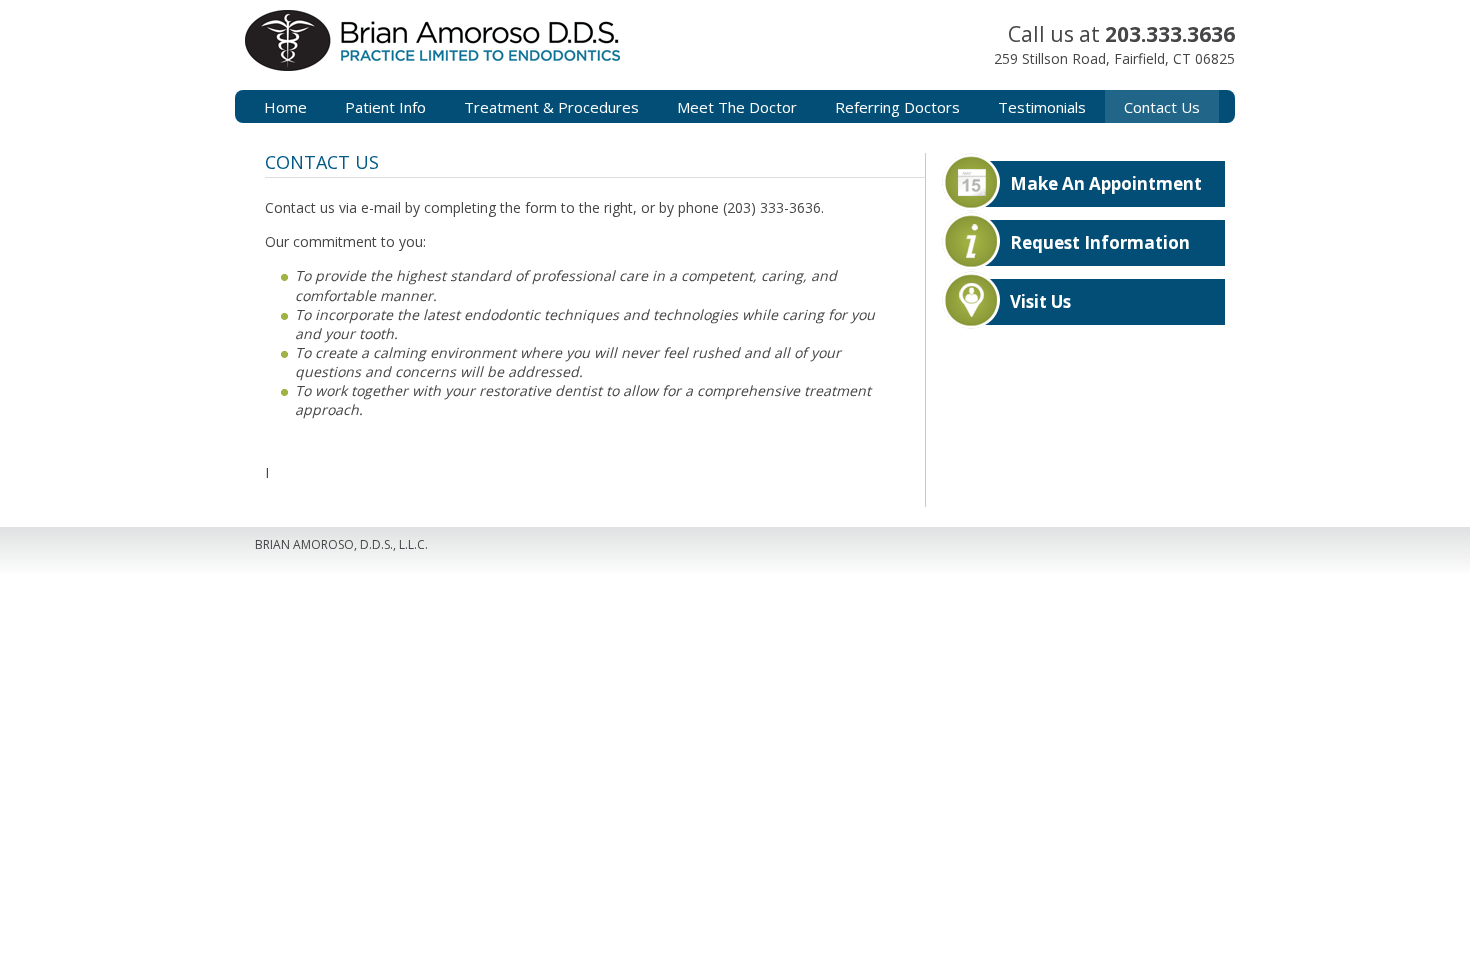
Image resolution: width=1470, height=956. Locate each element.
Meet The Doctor (737, 107)
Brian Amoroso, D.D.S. (495, 60)
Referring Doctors (897, 107)
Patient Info (385, 107)
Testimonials (1042, 107)
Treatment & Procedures (551, 107)
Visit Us (1040, 301)
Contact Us (1162, 107)
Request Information (1100, 242)
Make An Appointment (1106, 183)
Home (285, 107)
